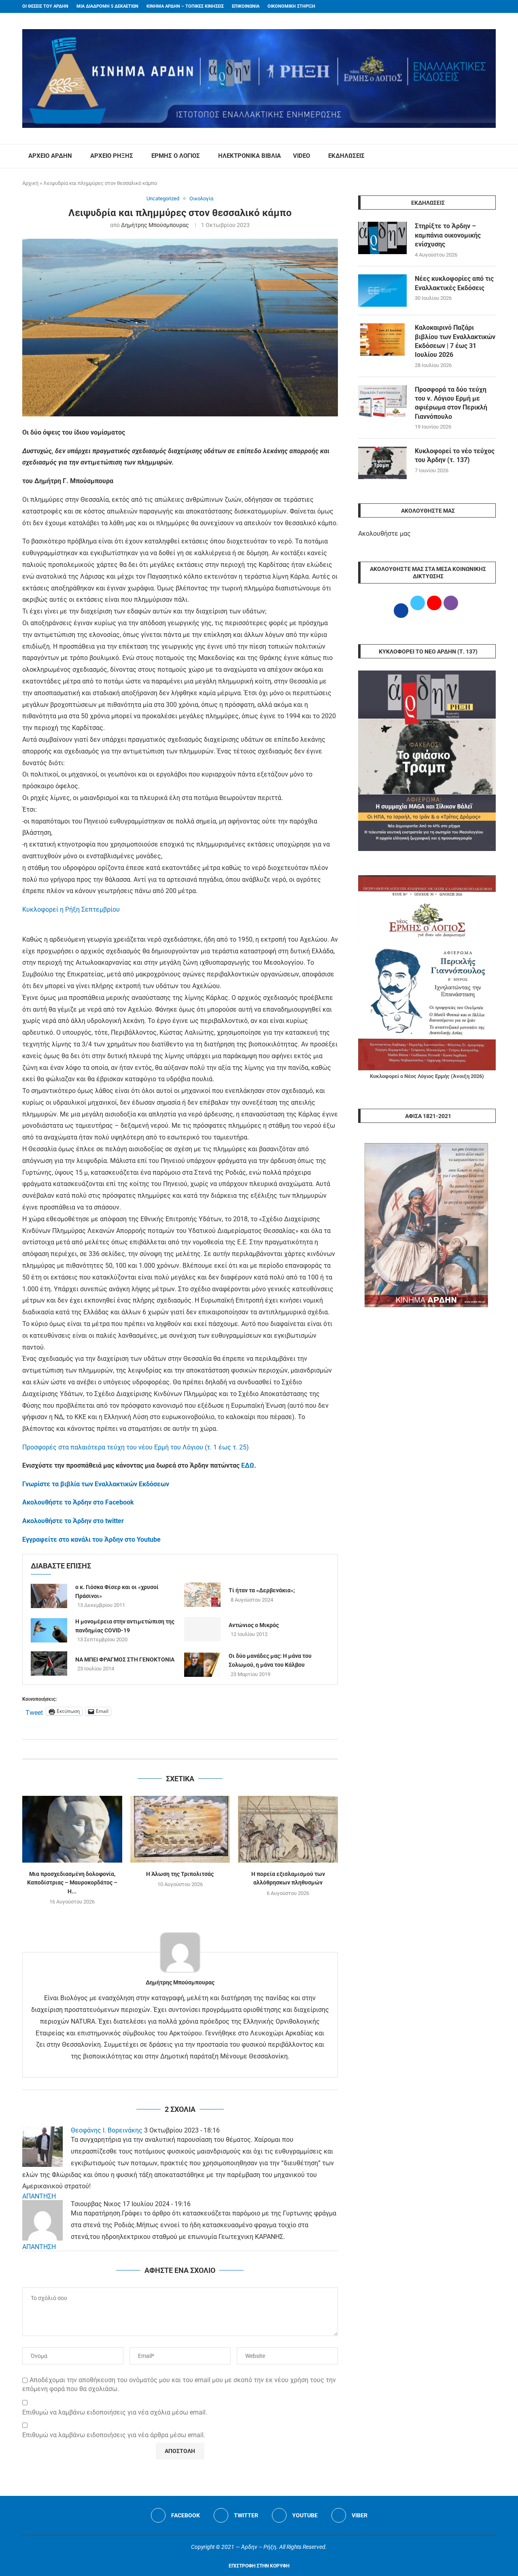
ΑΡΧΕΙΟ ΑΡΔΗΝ (50, 156)
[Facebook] (478, 6)
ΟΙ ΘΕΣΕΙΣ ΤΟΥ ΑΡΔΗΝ (45, 6)
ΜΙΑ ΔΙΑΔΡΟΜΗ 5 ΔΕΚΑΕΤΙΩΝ (107, 6)
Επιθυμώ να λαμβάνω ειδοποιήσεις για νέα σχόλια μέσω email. (115, 2412)
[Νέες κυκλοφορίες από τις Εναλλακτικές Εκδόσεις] (382, 291)
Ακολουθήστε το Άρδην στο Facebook (78, 1502)
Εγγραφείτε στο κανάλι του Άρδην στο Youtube (91, 1539)
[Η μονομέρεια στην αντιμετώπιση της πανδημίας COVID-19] (49, 1630)
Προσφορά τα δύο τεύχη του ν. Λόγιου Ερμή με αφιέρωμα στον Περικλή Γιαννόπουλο (451, 403)
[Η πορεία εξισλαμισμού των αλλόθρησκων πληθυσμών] (288, 1829)
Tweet (34, 1712)
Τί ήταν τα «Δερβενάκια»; (262, 1590)
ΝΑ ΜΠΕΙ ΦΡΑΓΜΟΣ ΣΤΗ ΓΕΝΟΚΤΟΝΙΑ (125, 1659)
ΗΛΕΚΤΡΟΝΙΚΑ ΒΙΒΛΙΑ (249, 156)
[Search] (492, 156)
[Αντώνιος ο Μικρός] (202, 1629)
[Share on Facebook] (172, 1749)
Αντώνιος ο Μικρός (254, 1625)
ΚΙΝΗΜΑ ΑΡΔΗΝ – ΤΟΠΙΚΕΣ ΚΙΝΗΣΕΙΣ (185, 6)
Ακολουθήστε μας (384, 534)
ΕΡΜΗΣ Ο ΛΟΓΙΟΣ (176, 156)
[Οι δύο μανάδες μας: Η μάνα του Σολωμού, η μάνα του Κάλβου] (202, 1665)
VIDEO (301, 156)
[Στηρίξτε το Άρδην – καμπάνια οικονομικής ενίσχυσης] (382, 238)
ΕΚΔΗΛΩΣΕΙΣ (346, 156)
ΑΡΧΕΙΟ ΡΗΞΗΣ (112, 156)
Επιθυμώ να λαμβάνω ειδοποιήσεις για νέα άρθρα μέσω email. (114, 2435)
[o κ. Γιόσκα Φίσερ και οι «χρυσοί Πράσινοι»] (49, 1596)
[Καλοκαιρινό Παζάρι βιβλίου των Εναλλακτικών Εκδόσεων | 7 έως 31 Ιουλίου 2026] (382, 340)
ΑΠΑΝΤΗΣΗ (39, 2196)
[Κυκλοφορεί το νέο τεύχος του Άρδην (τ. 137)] (382, 463)
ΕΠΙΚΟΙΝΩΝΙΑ (246, 6)
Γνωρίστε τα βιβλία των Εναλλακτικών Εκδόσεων (96, 1484)
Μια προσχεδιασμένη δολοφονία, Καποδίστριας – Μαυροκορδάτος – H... (72, 1883)
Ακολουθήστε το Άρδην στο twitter (73, 1521)
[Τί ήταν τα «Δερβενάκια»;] (202, 1595)
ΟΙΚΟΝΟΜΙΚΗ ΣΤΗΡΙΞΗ (291, 6)
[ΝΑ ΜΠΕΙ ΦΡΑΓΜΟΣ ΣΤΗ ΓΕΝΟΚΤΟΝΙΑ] (49, 1664)
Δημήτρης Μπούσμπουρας (155, 225)
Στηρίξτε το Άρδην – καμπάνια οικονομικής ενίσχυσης (448, 235)
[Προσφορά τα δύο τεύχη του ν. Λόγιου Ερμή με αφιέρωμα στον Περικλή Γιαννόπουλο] (382, 401)
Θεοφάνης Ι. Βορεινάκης (107, 2130)
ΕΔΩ (248, 1465)
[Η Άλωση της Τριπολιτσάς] (180, 1829)
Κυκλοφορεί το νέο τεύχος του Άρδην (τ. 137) (455, 455)
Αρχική (30, 183)
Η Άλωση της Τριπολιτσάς (180, 1874)
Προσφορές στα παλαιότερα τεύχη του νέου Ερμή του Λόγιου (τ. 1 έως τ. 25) (136, 1447)
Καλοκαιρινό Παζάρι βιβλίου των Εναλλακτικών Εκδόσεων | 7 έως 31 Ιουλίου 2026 (455, 341)
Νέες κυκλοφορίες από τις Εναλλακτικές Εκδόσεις (454, 283)
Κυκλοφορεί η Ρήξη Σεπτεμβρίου (71, 909)
